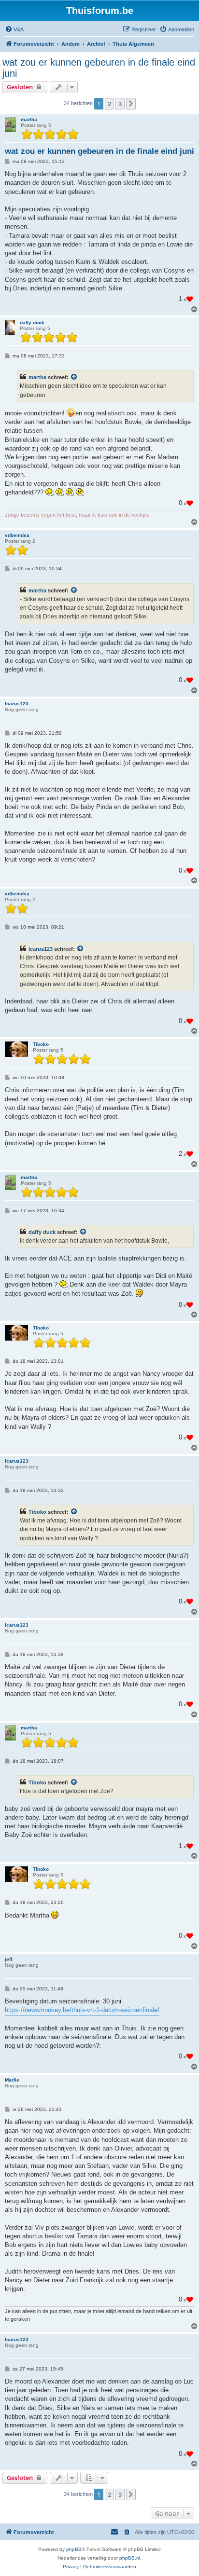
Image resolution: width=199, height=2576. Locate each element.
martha (29, 119)
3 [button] (120, 104)
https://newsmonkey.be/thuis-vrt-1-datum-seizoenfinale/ (82, 2010)
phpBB (74, 2549)
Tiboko (41, 1044)
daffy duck (32, 322)
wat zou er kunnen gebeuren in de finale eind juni (99, 68)
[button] (131, 104)
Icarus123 (17, 704)
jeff (8, 1959)
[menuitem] (14, 29)
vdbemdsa (17, 535)
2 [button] (109, 104)
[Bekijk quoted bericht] (74, 377)
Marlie (12, 2080)
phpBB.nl (130, 2558)
